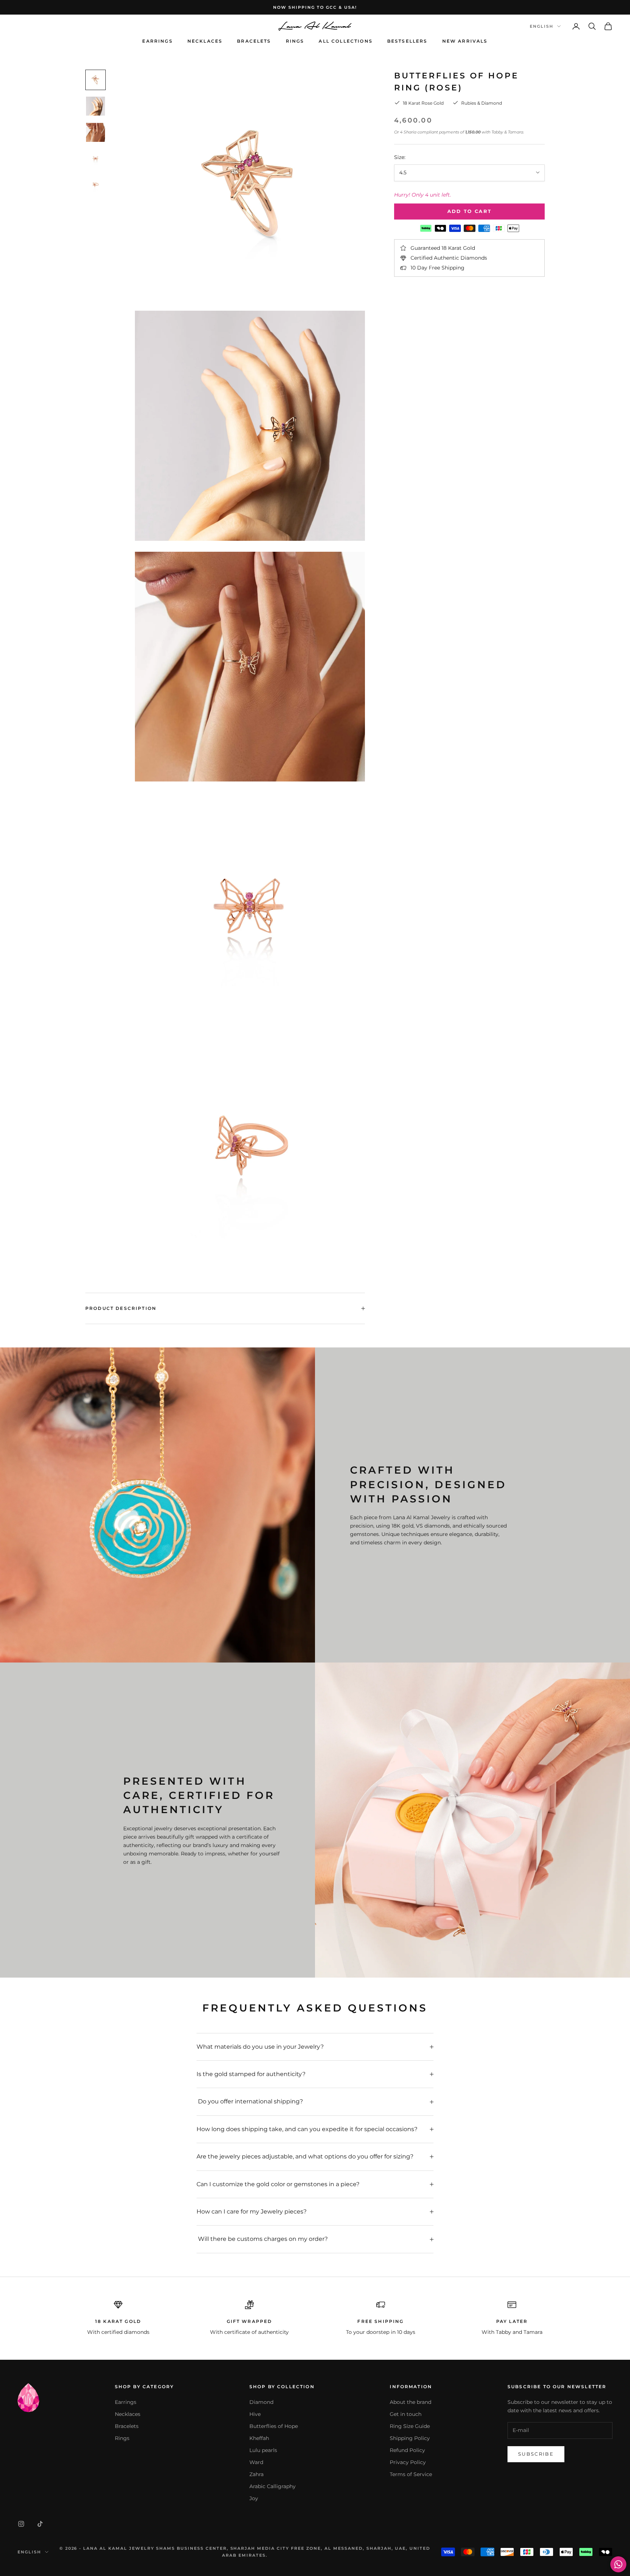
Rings (295, 41)
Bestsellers (407, 41)
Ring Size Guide (410, 2426)
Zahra (256, 2474)
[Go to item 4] (96, 159)
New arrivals (465, 41)
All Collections (345, 41)
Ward (256, 2462)
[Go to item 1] (96, 80)
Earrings (157, 41)
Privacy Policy (408, 2462)
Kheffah (259, 2438)
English (542, 26)
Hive (255, 2414)
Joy (254, 2498)
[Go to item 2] (96, 106)
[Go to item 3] (96, 132)
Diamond (261, 2402)
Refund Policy (407, 2450)
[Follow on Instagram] (21, 2524)
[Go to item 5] (96, 185)
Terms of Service (411, 2474)
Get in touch (406, 2414)
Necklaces (205, 41)
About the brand (411, 2402)
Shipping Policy (410, 2438)
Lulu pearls (263, 2450)
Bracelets (254, 41)
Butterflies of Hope (274, 2426)
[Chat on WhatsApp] (618, 2564)
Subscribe (536, 2454)
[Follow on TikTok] (40, 2524)
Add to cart (470, 211)
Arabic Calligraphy (273, 2486)
